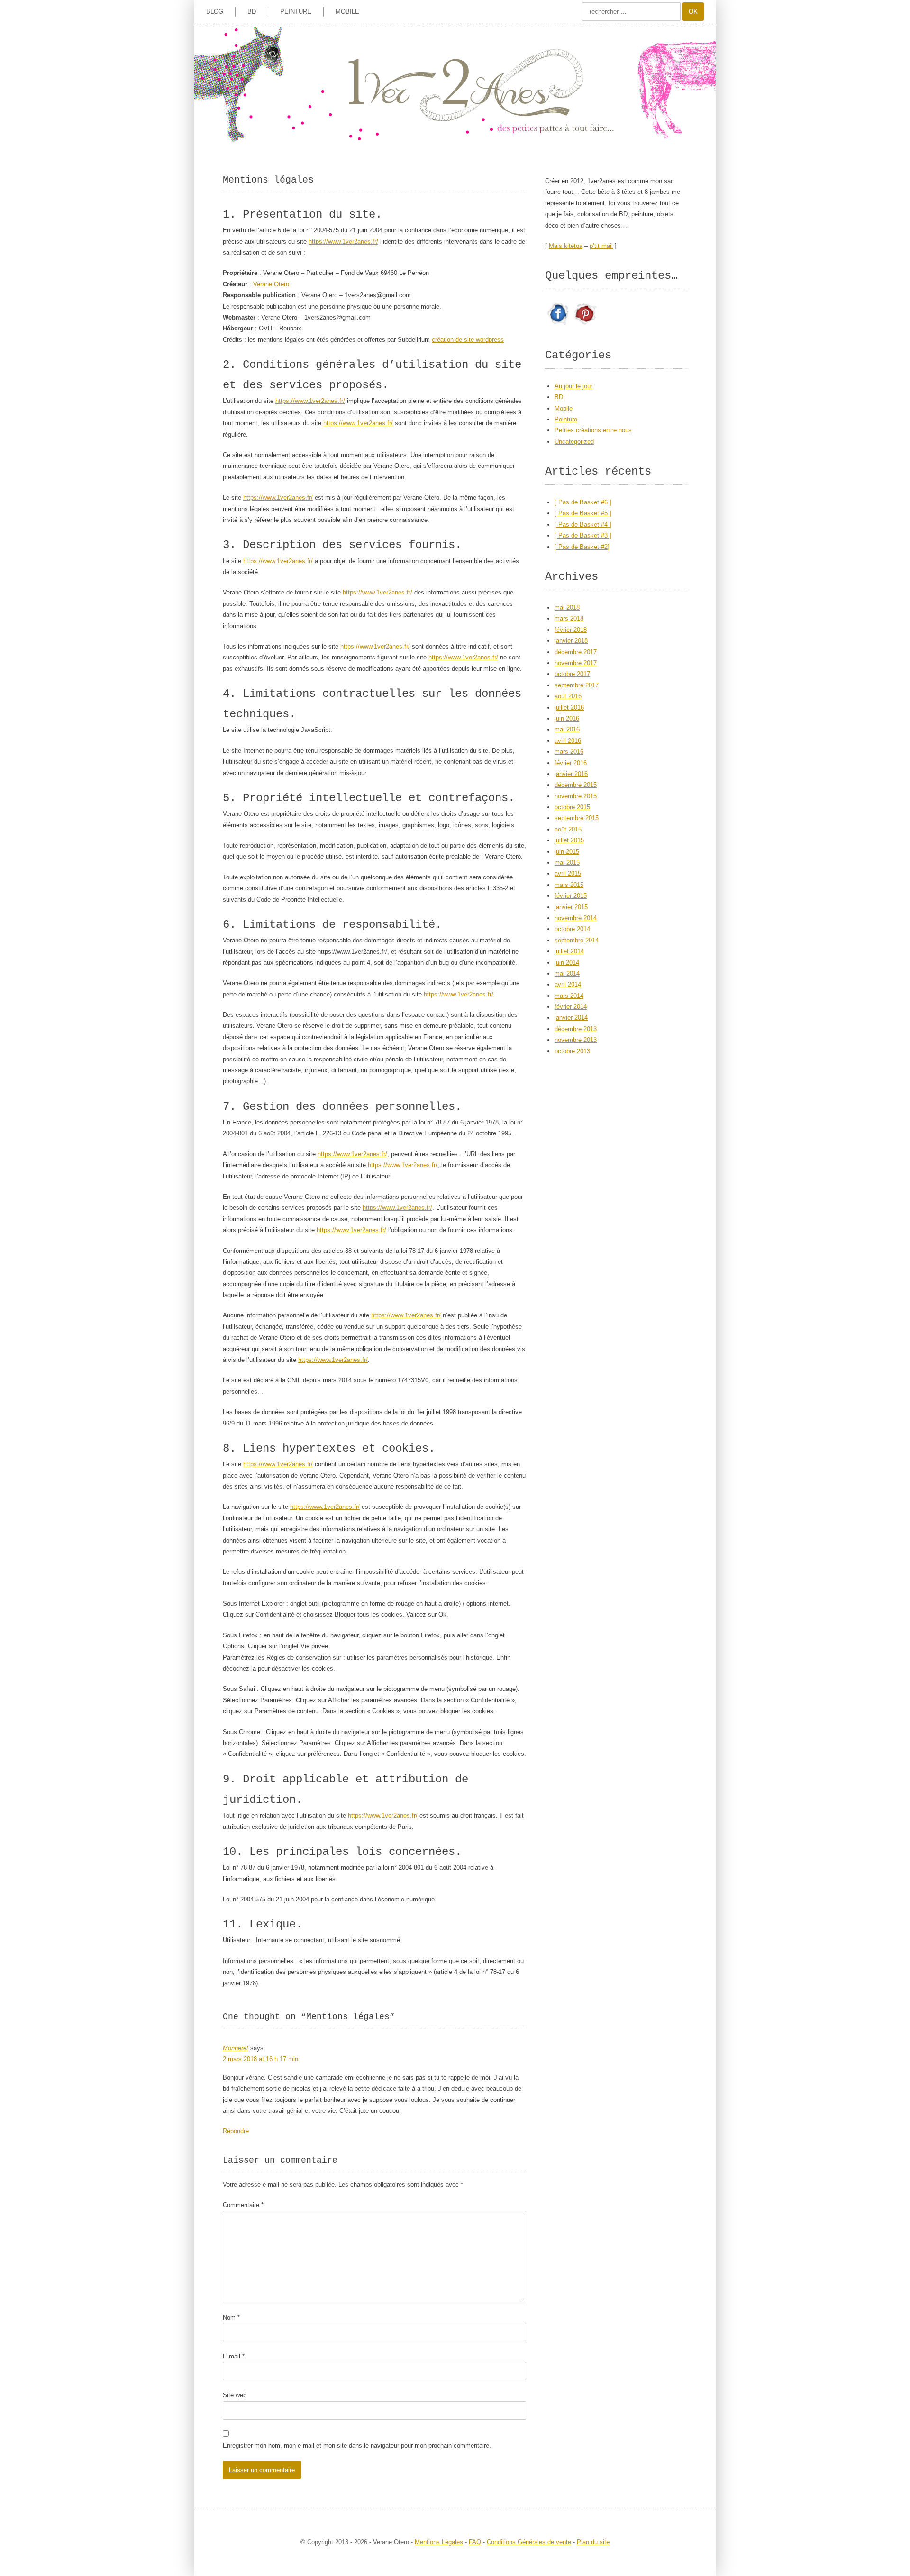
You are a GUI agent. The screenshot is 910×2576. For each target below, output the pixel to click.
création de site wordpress (468, 340)
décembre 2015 (576, 785)
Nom (231, 2317)
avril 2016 (568, 741)
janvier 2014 (571, 1018)
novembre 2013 (576, 1040)
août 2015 (568, 829)
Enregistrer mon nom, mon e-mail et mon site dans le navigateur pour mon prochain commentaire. (357, 2445)
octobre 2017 (572, 674)
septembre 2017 (577, 685)
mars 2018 (569, 618)
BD (252, 12)
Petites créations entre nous (593, 430)
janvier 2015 (571, 907)
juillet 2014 (569, 951)
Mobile (347, 12)
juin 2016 (567, 718)
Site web (235, 2395)
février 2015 (571, 896)
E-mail (234, 2356)
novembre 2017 (576, 663)
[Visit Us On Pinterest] (585, 325)
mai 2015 (567, 863)
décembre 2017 (576, 652)
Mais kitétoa (566, 246)
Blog (215, 12)
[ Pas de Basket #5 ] (583, 513)
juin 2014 (567, 963)
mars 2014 (569, 996)
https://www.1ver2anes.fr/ (343, 242)
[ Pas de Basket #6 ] (583, 502)
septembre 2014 (577, 940)
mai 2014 (567, 973)
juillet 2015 (569, 840)
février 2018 (571, 630)
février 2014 (571, 1007)
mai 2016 (567, 729)
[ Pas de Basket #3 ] (583, 535)
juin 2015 (567, 852)
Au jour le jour (573, 386)
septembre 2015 (577, 818)
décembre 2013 (576, 1029)
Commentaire (243, 2205)
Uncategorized (574, 442)
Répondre (236, 2131)
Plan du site (593, 2542)
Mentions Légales (439, 2542)
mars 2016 (569, 752)
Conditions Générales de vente (529, 2542)
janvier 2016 (571, 774)
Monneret (236, 2048)
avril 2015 (568, 873)
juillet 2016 (569, 708)
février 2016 (571, 763)
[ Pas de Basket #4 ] (583, 525)
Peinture (296, 12)
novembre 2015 (576, 796)
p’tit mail (601, 246)
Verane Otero (271, 284)
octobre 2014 (572, 929)
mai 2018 (567, 607)
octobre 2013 (572, 1051)
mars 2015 (569, 885)
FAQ (475, 2542)
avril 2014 (568, 984)
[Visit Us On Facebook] (558, 325)
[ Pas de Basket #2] (582, 547)
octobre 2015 (572, 807)
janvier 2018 (571, 641)
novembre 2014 (576, 918)
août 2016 (568, 696)
